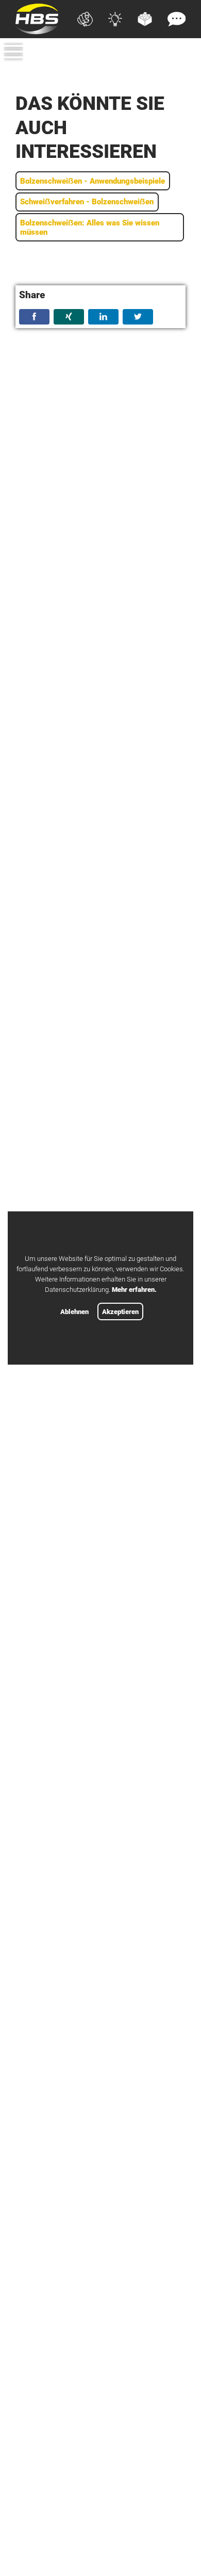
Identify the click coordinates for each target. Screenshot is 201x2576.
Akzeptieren (120, 1312)
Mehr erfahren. (134, 1290)
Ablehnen (74, 1312)
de (162, 54)
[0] (180, 69)
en (181, 54)
